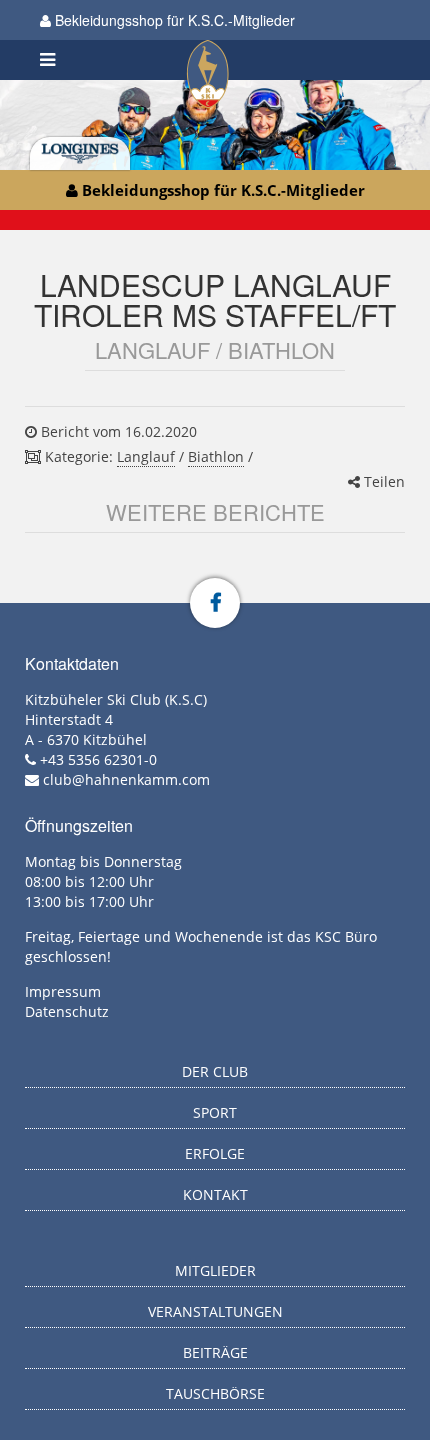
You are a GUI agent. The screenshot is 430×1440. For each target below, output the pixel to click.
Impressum (63, 991)
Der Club (215, 1071)
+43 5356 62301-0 (98, 759)
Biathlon (216, 456)
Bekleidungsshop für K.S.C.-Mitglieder (173, 20)
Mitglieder (215, 1270)
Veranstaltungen (215, 1311)
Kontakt (215, 1194)
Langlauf (146, 456)
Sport (215, 1112)
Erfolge (215, 1153)
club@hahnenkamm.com (126, 779)
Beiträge (215, 1352)
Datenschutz (67, 1011)
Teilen (382, 481)
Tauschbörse (215, 1393)
